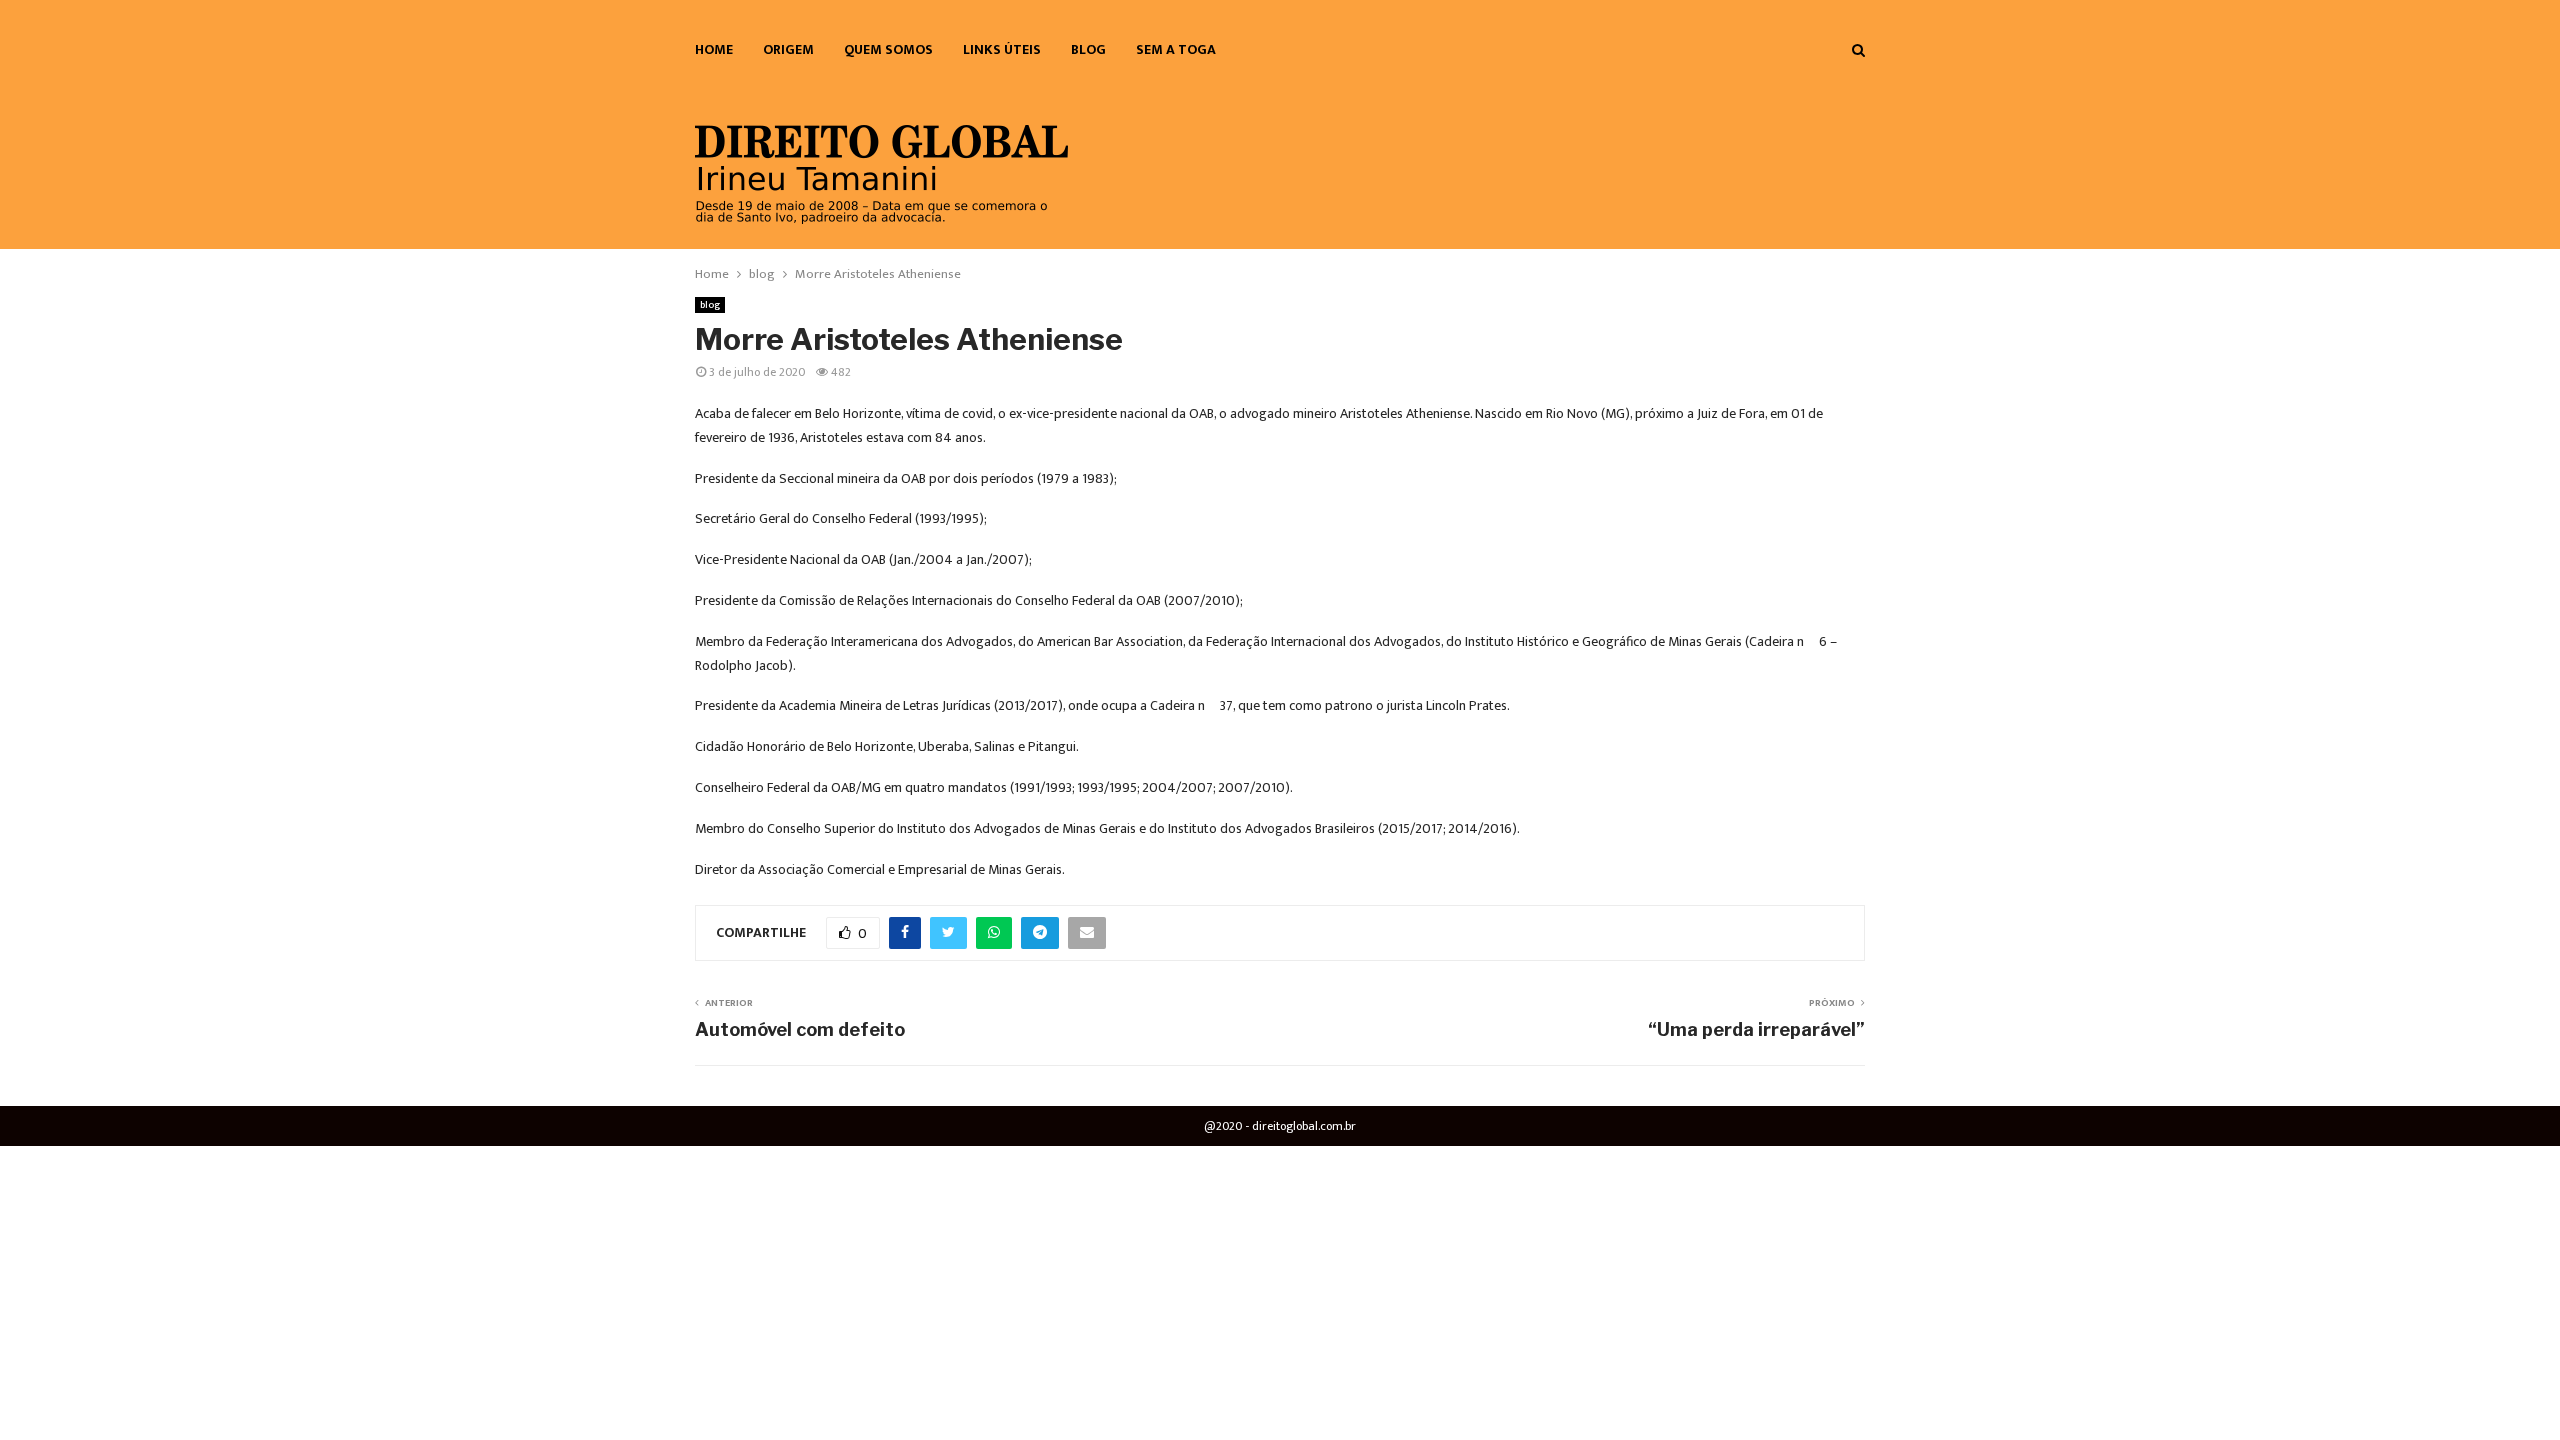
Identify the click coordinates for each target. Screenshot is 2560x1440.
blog (1088, 49)
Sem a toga (1176, 49)
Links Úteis (1002, 49)
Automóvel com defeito (800, 1029)
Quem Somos (888, 49)
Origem (788, 49)
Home (714, 49)
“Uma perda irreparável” (1756, 1029)
